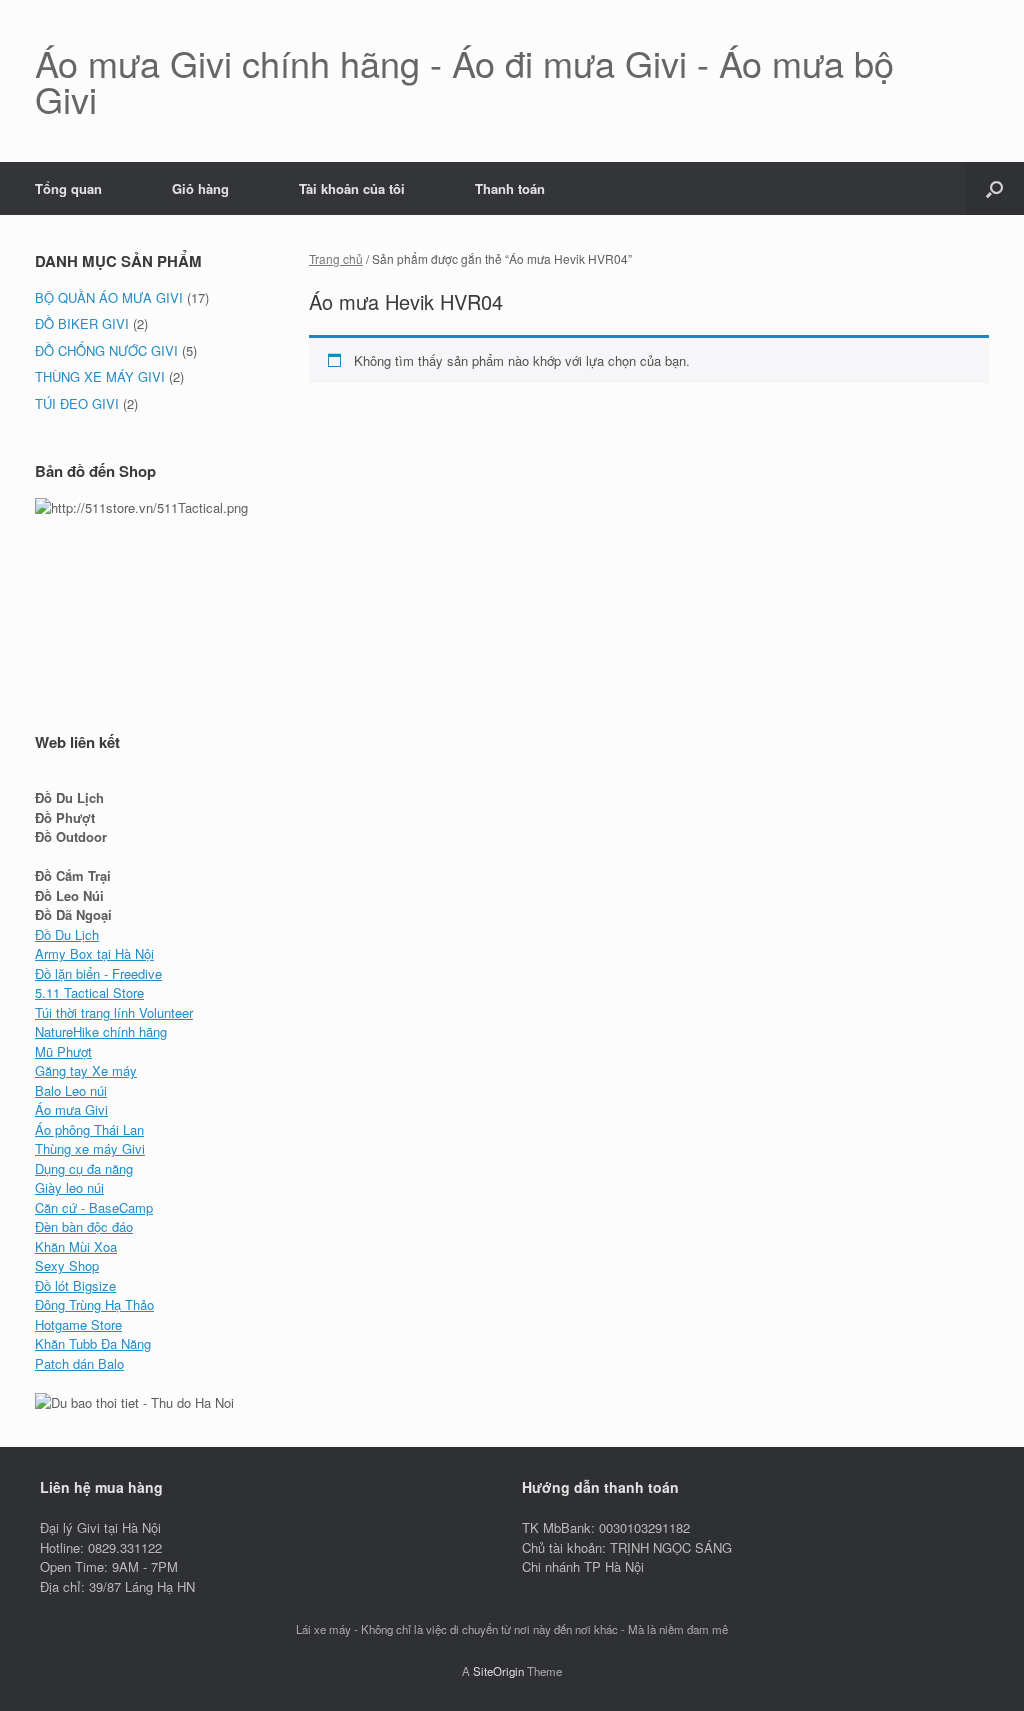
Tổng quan (68, 188)
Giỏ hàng (200, 188)
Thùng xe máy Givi (90, 1148)
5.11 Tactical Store (89, 992)
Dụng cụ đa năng (84, 1168)
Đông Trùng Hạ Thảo (94, 1304)
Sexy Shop (67, 1265)
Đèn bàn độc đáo (84, 1226)
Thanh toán (510, 188)
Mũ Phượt (63, 1051)
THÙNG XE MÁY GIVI (100, 376)
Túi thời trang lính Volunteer (114, 1012)
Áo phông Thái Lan (89, 1129)
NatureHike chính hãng (101, 1031)
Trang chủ (336, 258)
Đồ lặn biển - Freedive (98, 973)
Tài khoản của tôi (352, 188)
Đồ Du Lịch (67, 934)
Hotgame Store (78, 1324)
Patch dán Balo (79, 1363)
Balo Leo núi (71, 1090)
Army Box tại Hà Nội (94, 953)
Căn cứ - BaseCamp (94, 1207)
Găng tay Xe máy (86, 1070)
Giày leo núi (69, 1187)
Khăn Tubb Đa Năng (93, 1343)
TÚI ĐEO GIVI (77, 403)
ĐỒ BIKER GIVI (82, 323)
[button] (994, 188)
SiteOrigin (498, 1671)
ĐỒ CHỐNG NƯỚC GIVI (106, 350)
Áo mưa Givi (71, 1109)
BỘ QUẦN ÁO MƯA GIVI (109, 297)
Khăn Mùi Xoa (76, 1246)
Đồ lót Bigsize (75, 1285)
